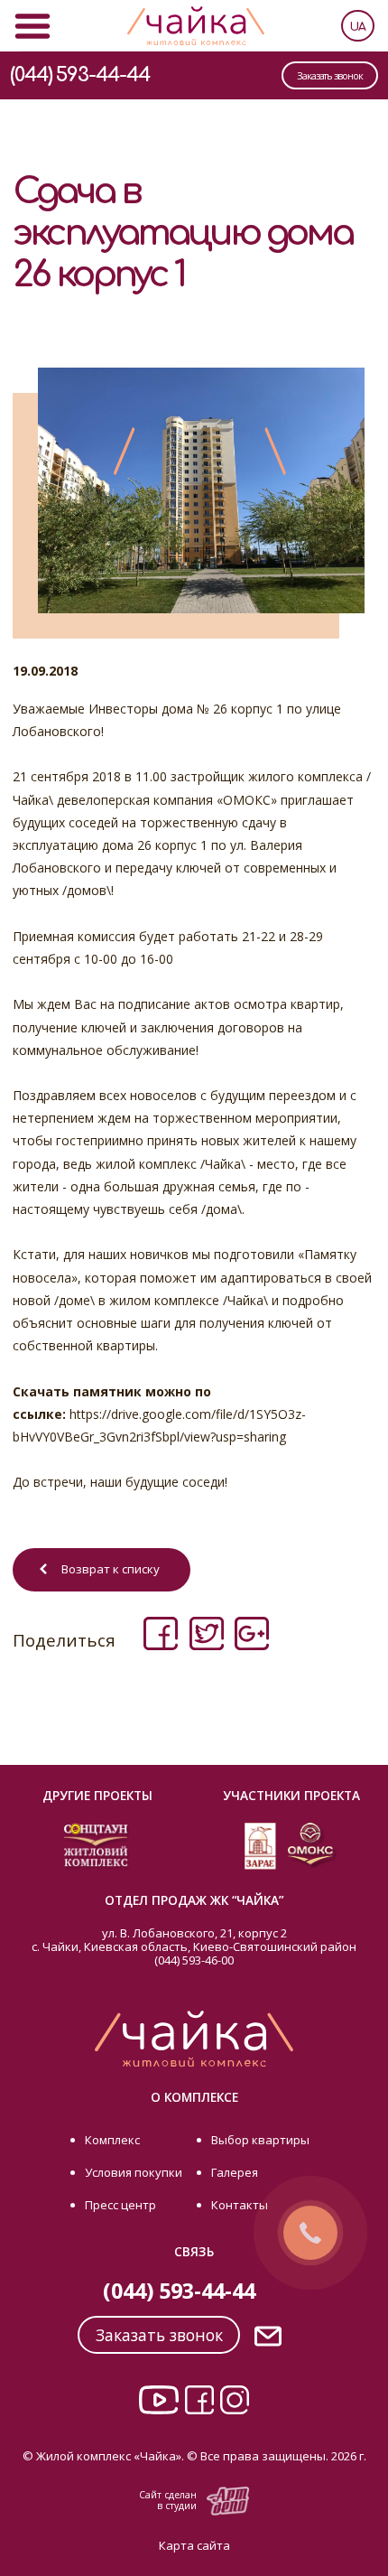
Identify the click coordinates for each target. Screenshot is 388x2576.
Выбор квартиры (260, 2140)
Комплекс (112, 2140)
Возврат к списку (111, 1569)
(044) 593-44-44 (80, 75)
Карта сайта (194, 2545)
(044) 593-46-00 (194, 1960)
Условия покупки (134, 2172)
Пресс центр (120, 2205)
